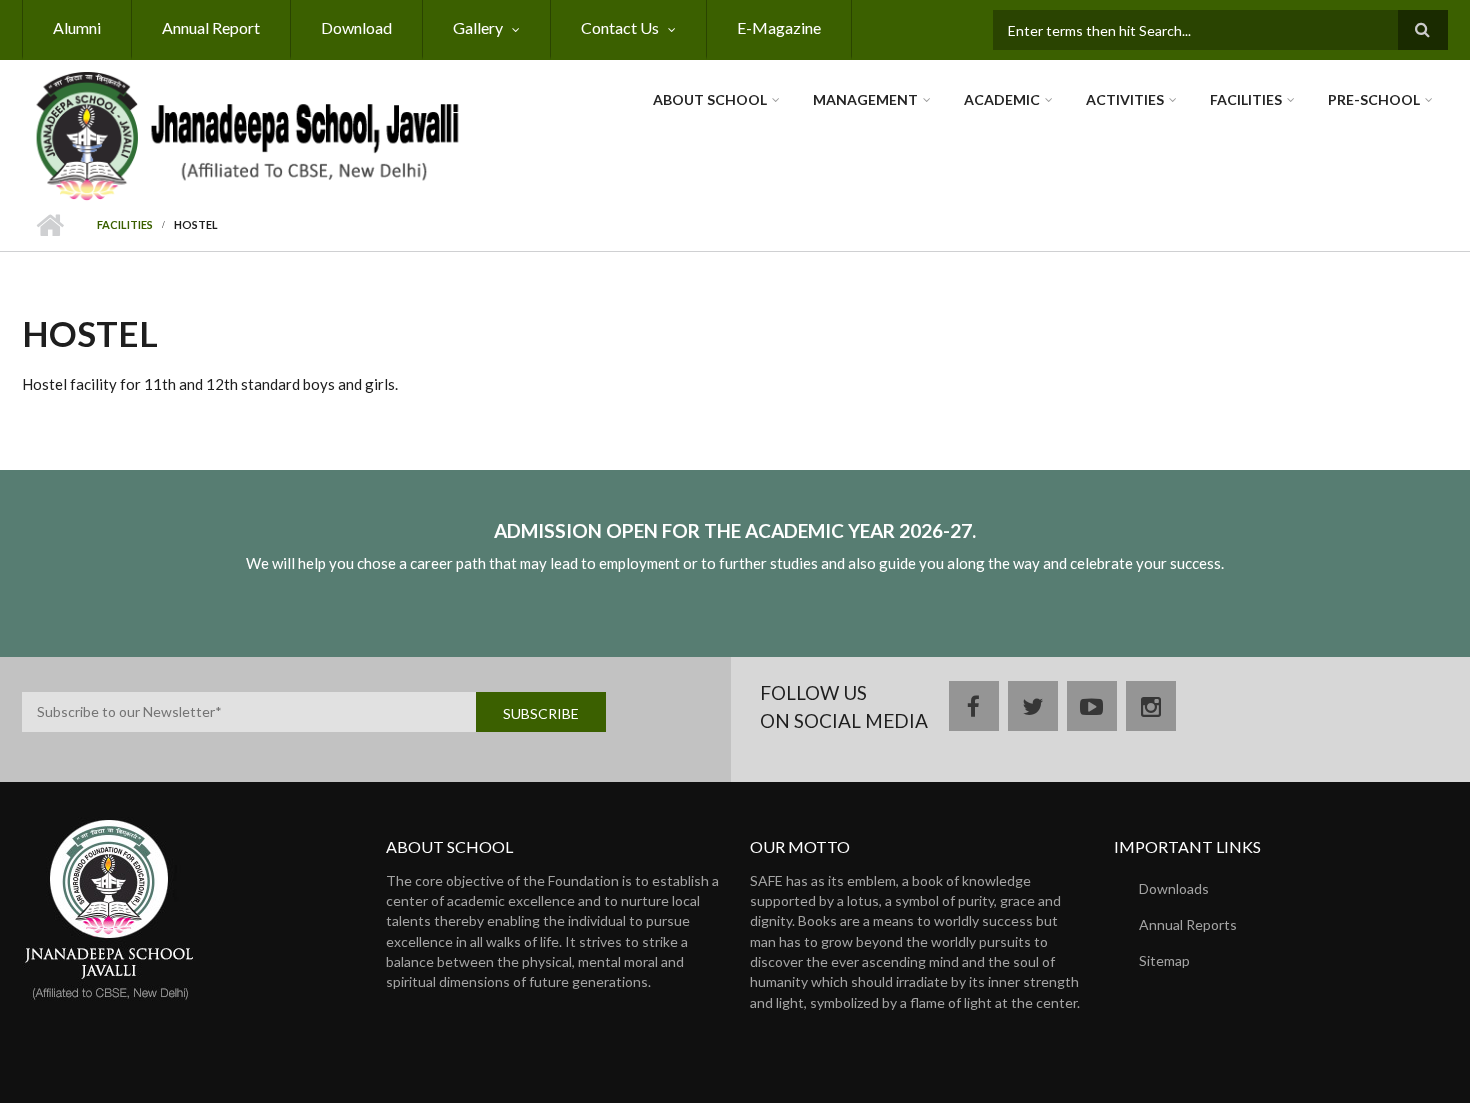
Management (865, 99)
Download (356, 27)
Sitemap (1164, 960)
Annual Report (211, 27)
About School (710, 99)
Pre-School (1374, 99)
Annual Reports (1188, 924)
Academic (1002, 99)
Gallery (478, 27)
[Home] (247, 134)
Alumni (77, 27)
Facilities (1246, 99)
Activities (1125, 99)
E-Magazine (779, 27)
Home (49, 226)
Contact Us (620, 27)
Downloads (1174, 888)
